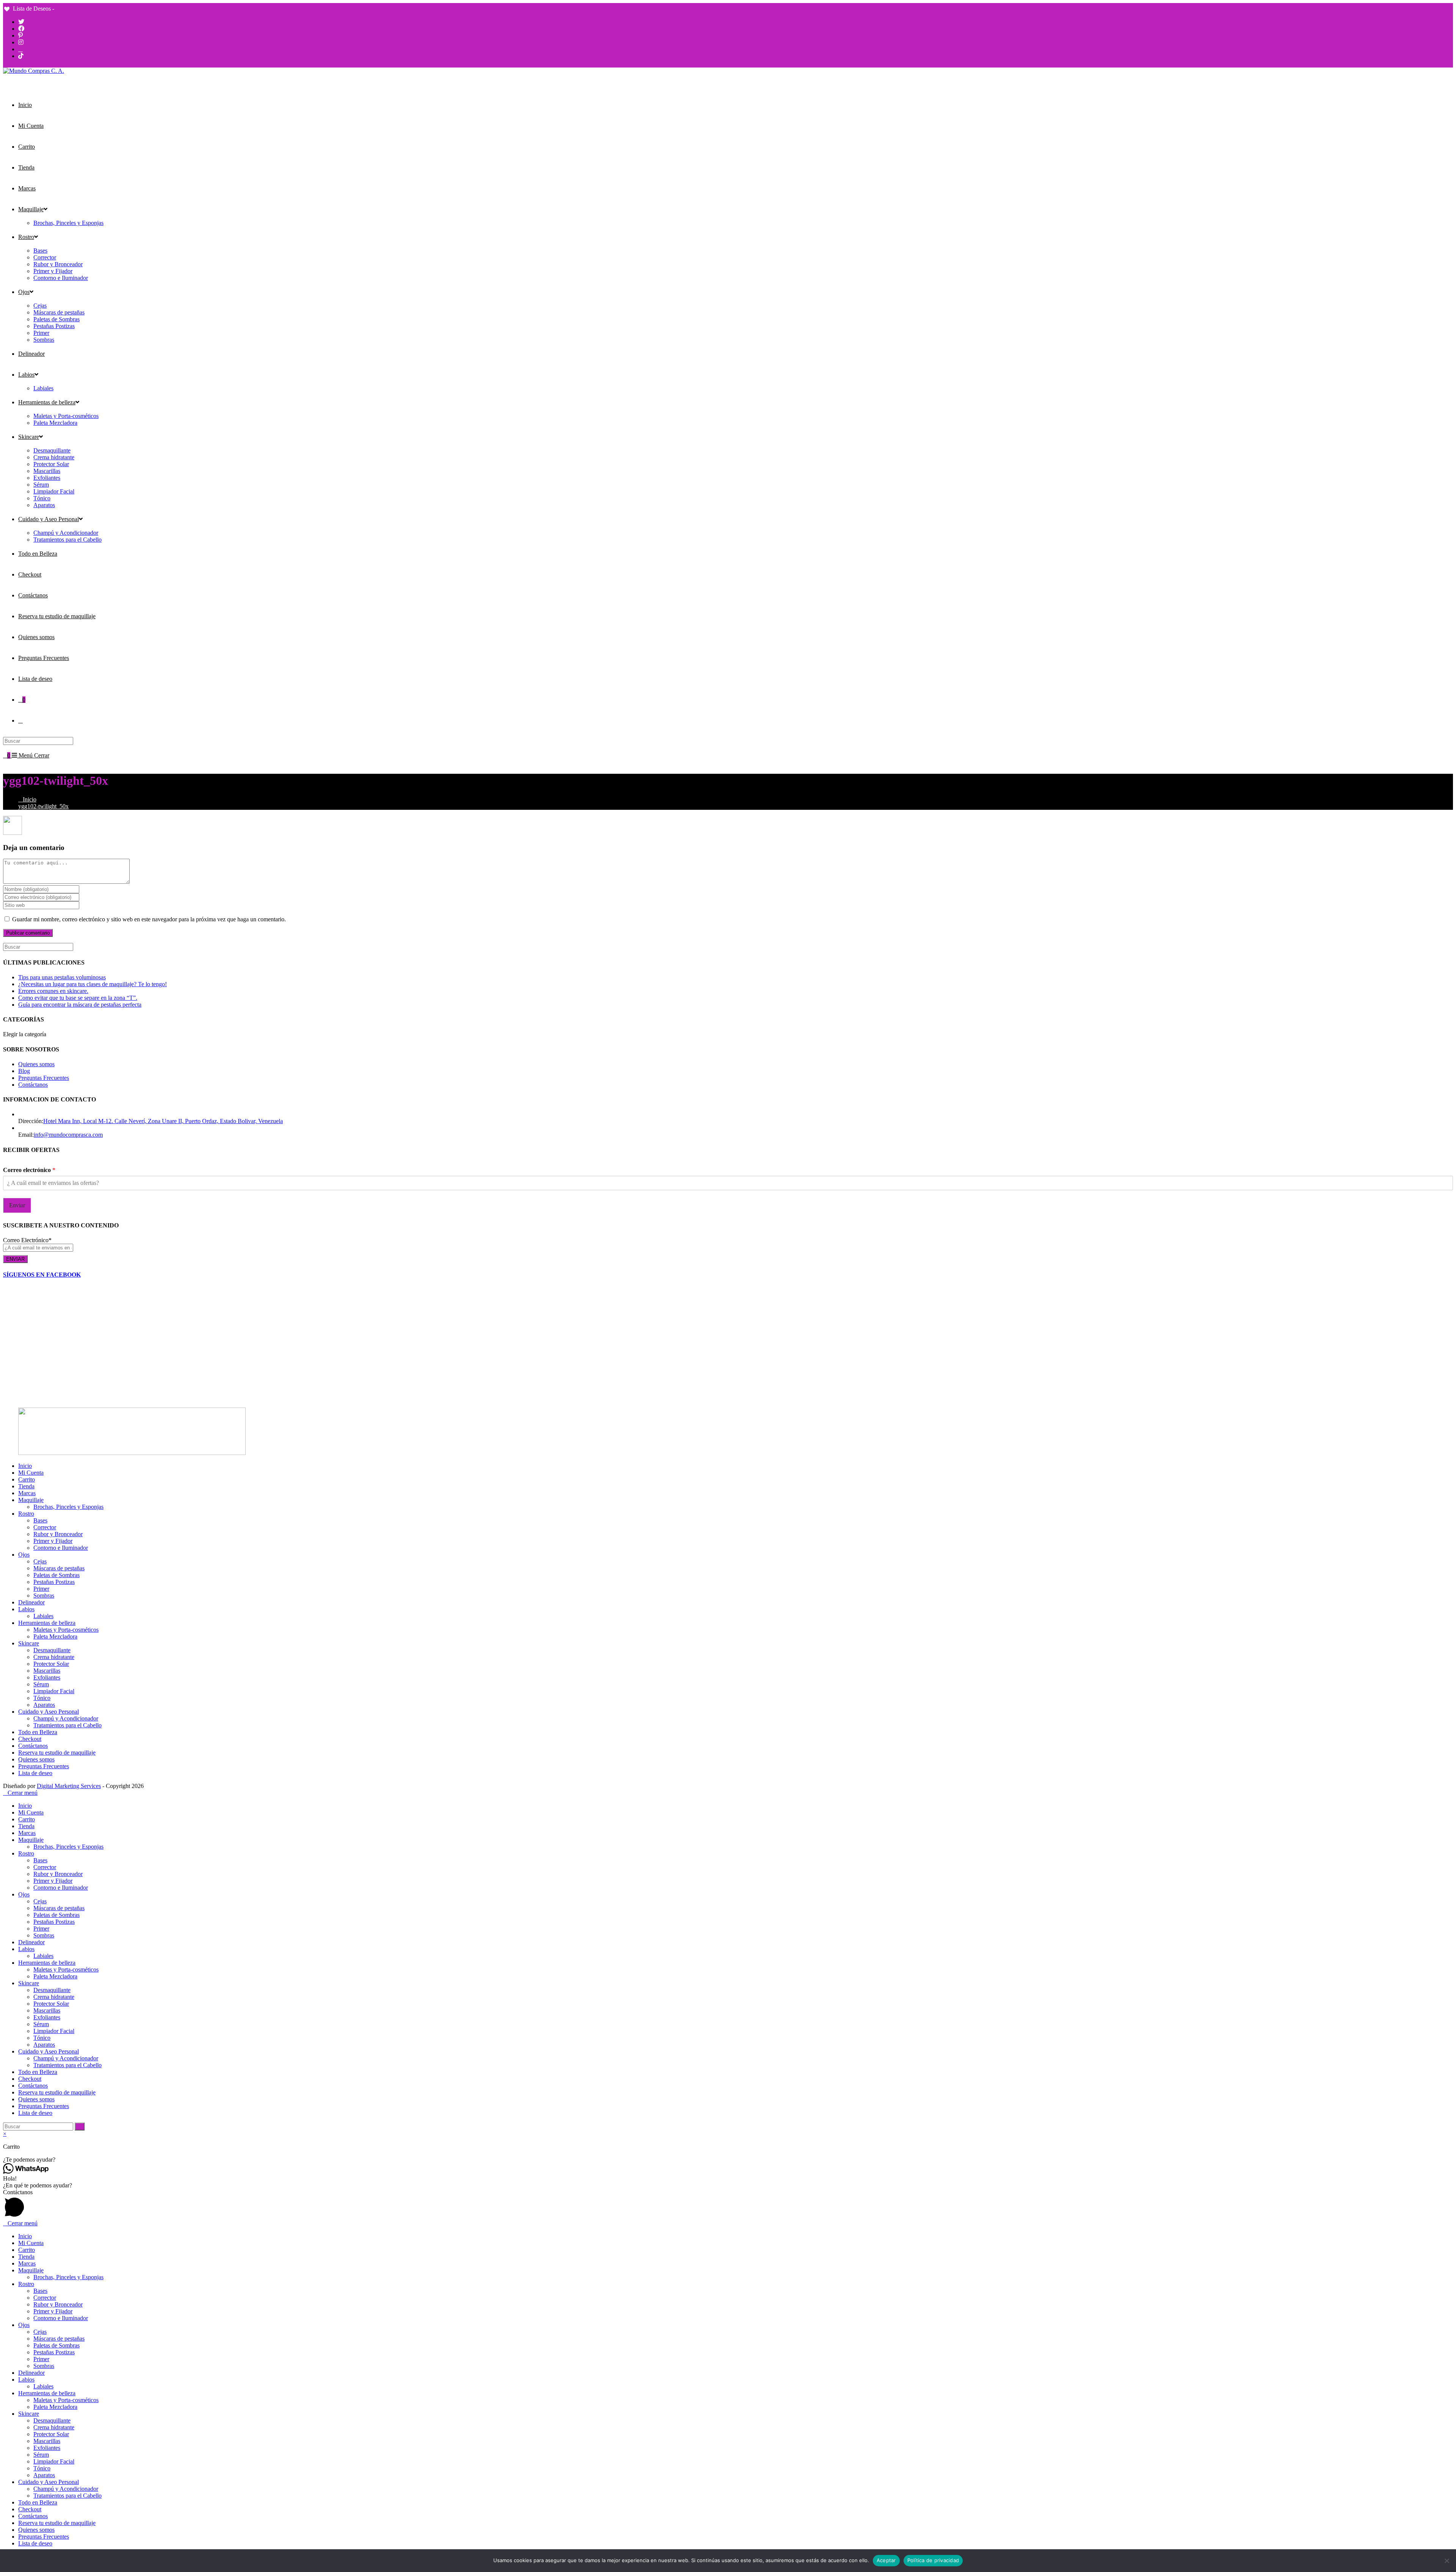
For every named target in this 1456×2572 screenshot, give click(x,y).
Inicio (25, 1466)
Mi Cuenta (31, 1473)
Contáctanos (33, 1085)
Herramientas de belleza (47, 1623)
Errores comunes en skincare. (53, 991)
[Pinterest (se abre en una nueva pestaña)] (20, 35)
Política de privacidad (933, 2560)
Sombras (44, 1596)
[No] (1447, 2561)
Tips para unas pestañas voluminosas (62, 977)
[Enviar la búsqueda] (80, 2127)
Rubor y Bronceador (58, 1534)
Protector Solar (51, 1664)
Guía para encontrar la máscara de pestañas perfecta (80, 1005)
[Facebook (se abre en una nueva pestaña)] (21, 29)
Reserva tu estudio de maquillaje (57, 1753)
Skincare (29, 1643)
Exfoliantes (47, 1677)
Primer (41, 1589)
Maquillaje (31, 1500)
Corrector (45, 1527)
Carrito (27, 1479)
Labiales (43, 1616)
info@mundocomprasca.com (68, 1135)
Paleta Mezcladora (55, 1636)
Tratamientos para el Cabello (67, 1725)
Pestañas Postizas (54, 1582)
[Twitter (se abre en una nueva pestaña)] (21, 22)
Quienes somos (36, 1064)
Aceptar (886, 2560)
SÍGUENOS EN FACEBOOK (42, 1275)
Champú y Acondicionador (66, 1718)
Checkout (30, 1739)
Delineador (31, 1602)
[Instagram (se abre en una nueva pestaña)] (21, 42)
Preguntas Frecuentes (44, 1078)
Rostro (26, 1514)
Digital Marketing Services (69, 1786)
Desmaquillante (52, 1650)
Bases (40, 1520)
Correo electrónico (29, 1170)
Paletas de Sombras (56, 1575)
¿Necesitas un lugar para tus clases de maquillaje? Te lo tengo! (93, 984)
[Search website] (20, 720)
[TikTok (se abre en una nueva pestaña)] (21, 56)
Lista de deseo (35, 1773)
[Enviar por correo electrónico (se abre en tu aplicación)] (20, 49)
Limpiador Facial (54, 1691)
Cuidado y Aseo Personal (49, 1712)
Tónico (42, 1698)
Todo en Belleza (38, 1732)
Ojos (24, 1555)
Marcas (27, 1493)
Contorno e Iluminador (61, 1548)
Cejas (40, 1561)
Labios (26, 1609)
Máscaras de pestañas (59, 1568)
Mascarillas (47, 1671)
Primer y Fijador (53, 1541)
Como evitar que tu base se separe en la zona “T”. (78, 998)
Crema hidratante (54, 1657)
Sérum (41, 1684)
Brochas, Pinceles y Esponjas (68, 1507)
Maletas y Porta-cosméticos (66, 1630)
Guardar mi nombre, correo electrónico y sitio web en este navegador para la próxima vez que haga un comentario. (149, 919)
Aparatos (44, 1705)
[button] (728, 2160)
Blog (24, 1071)
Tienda (26, 1486)
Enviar (17, 1205)
